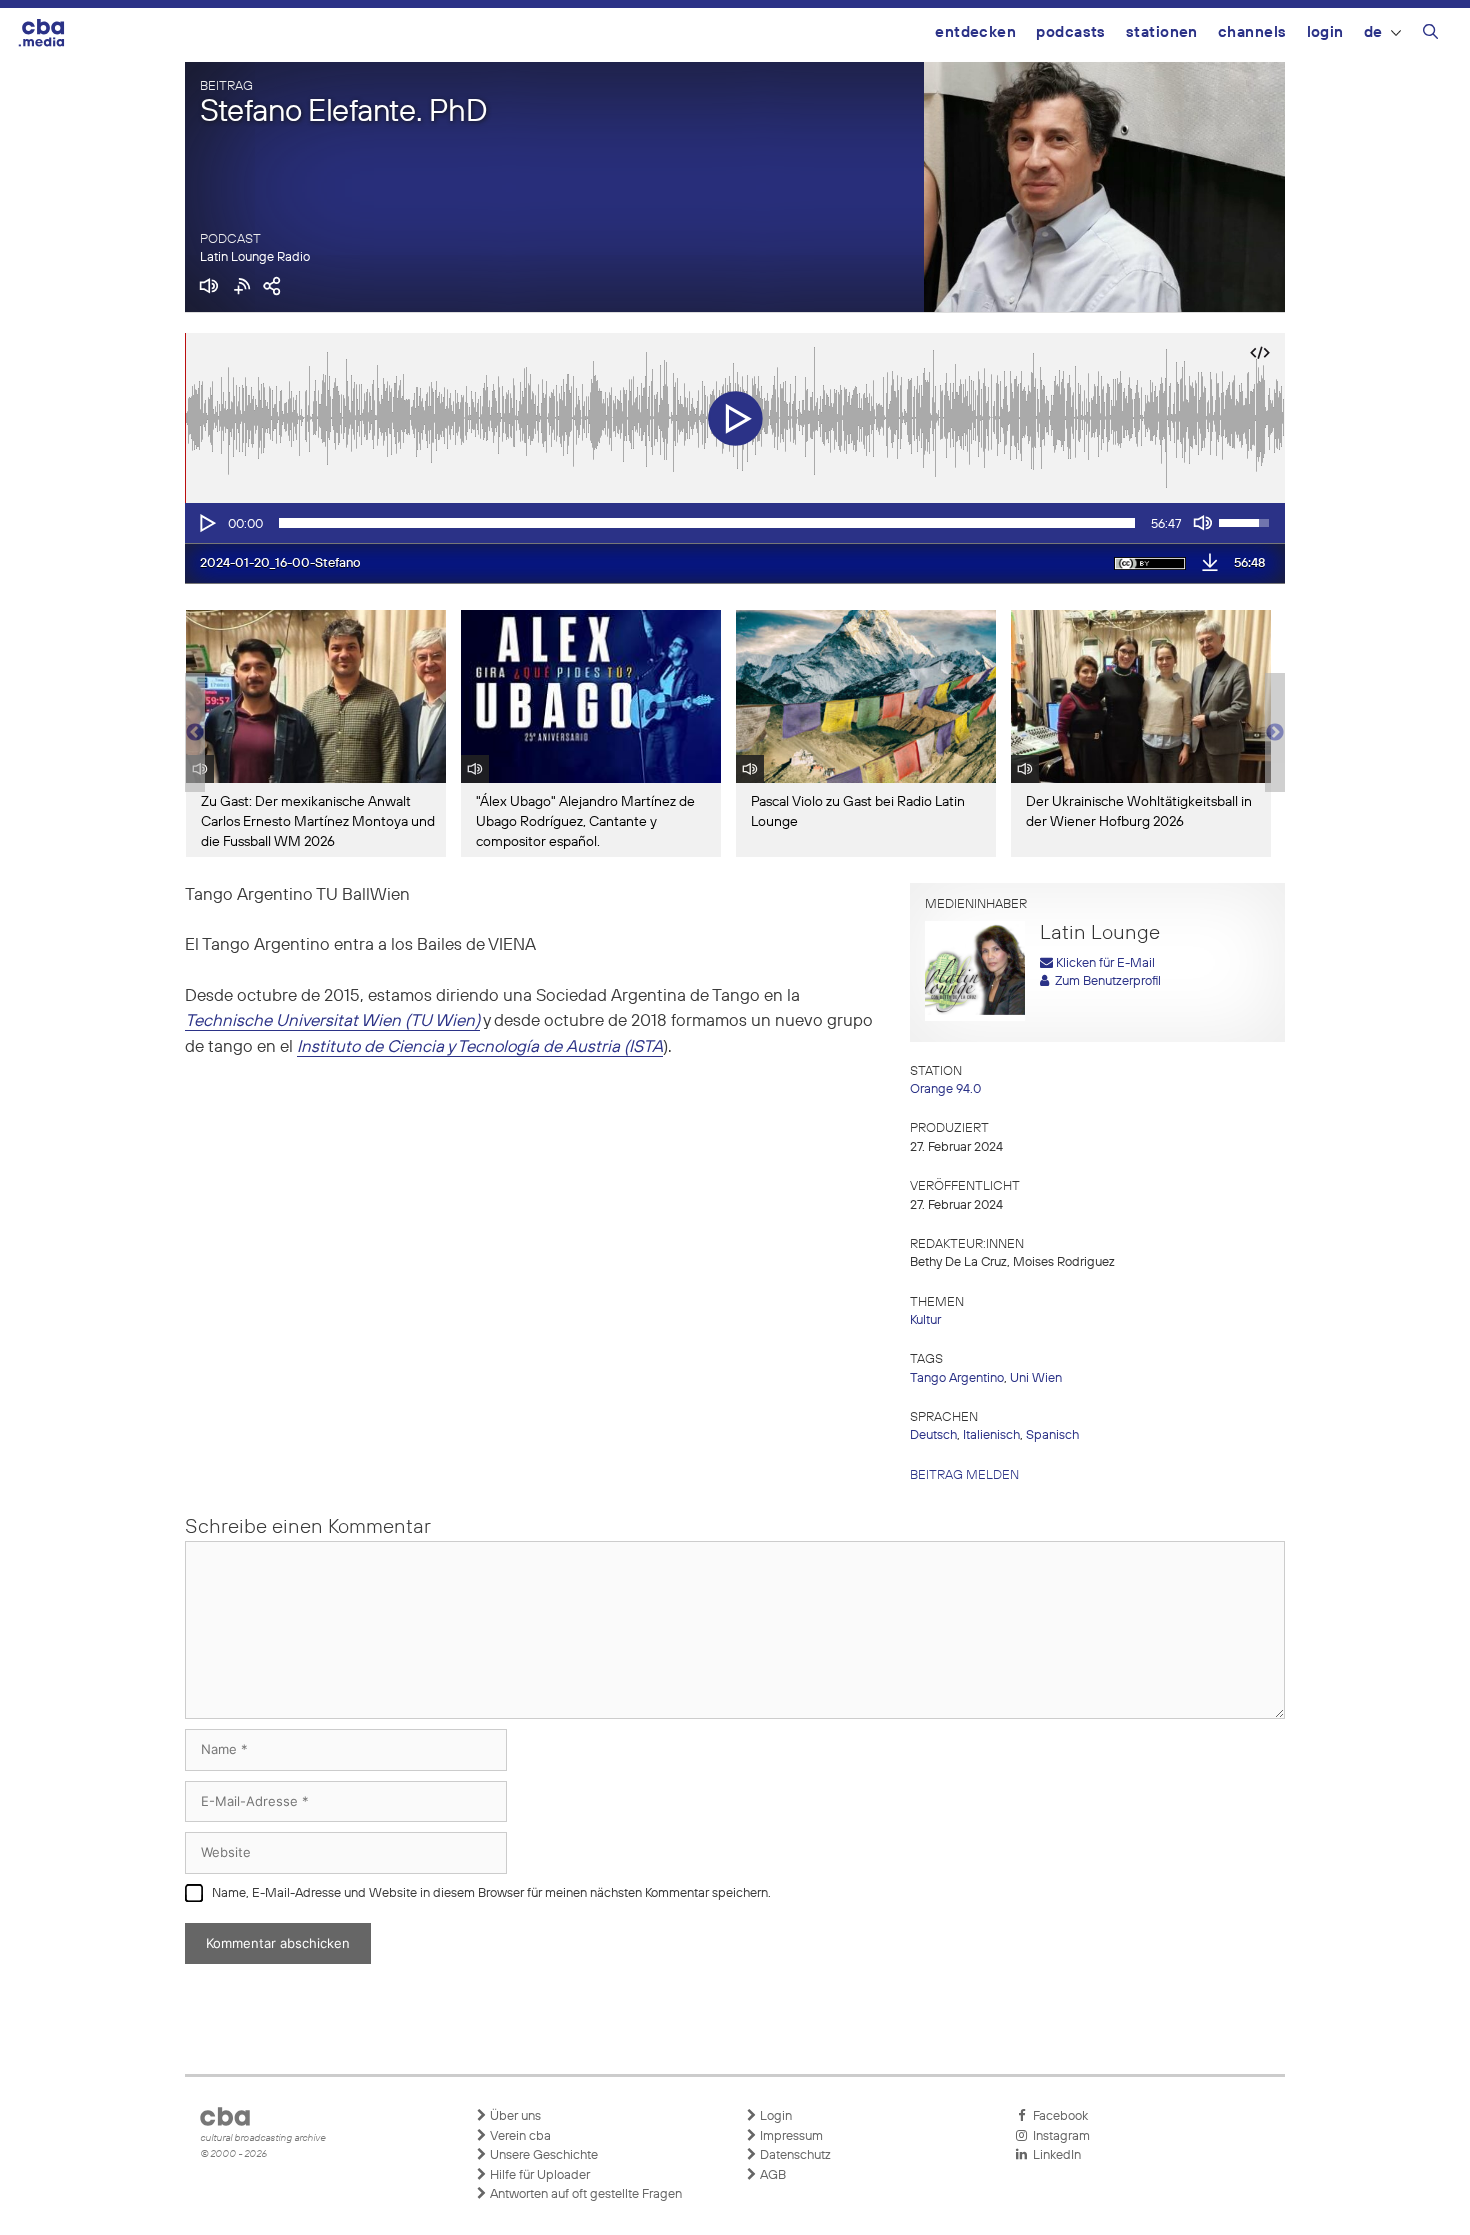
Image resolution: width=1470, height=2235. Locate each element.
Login (1325, 32)
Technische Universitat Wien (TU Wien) (332, 1021)
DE (1373, 32)
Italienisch (991, 1435)
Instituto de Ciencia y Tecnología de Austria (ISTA (480, 1047)
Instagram (1058, 2136)
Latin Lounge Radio (255, 257)
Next (1275, 733)
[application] (735, 523)
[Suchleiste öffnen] (1430, 35)
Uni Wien (1036, 1378)
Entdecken (975, 32)
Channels (1252, 32)
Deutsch (933, 1435)
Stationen (1162, 32)
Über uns (514, 2116)
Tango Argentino (957, 1378)
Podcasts (1071, 32)
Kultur (925, 1320)
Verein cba (519, 2136)
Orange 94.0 (945, 1089)
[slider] (707, 523)
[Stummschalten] (1203, 523)
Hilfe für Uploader (538, 2175)
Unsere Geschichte (542, 2155)
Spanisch (1052, 1435)
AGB (771, 2175)
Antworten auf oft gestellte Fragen (584, 2194)
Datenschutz (794, 2155)
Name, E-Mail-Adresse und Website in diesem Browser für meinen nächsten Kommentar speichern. (491, 1893)
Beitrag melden (964, 1475)
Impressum (790, 2136)
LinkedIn (1054, 2155)
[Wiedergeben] (206, 523)
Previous (195, 733)
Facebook (1057, 2116)
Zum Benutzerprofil (1105, 981)
